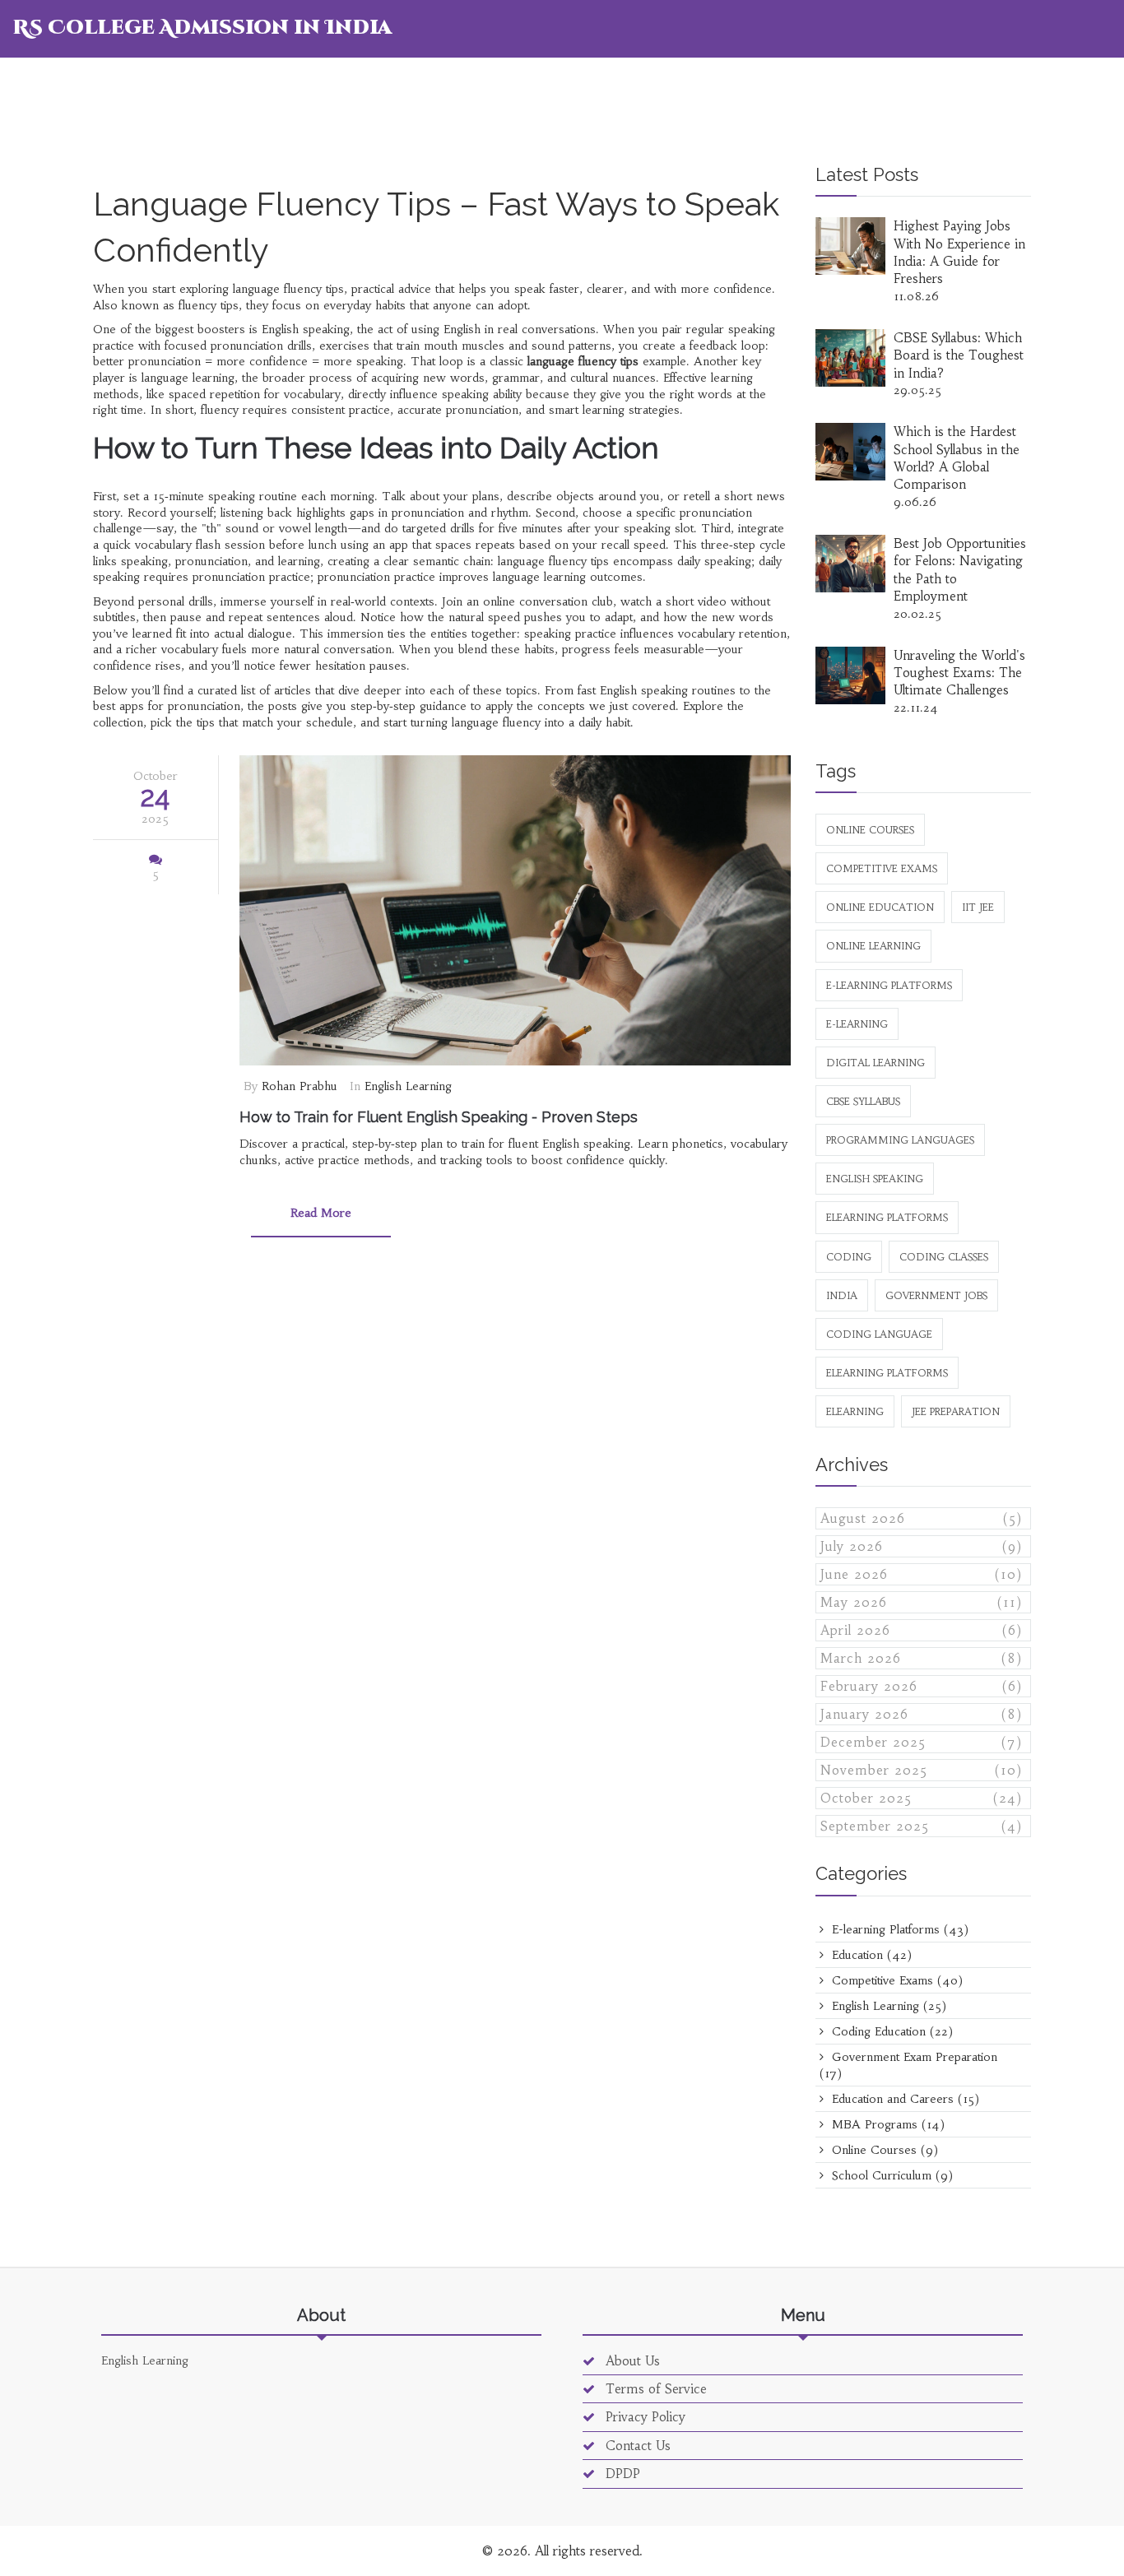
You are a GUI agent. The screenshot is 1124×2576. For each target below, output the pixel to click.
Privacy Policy (643, 2417)
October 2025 (922, 1798)
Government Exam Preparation (908, 2065)
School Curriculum (890, 2175)
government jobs (936, 1295)
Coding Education (890, 2031)
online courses (870, 830)
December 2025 (922, 1742)
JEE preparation (956, 1411)
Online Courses (883, 2150)
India (842, 1295)
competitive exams (882, 868)
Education (870, 1955)
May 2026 (922, 1602)
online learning (873, 946)
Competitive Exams (895, 1980)
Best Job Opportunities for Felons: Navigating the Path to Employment (960, 570)
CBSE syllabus (863, 1101)
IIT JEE (978, 907)
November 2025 (922, 1770)
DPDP (621, 2474)
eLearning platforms (887, 1217)
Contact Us (636, 2446)
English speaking (875, 1179)
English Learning (408, 1086)
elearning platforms (887, 1373)
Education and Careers (903, 2099)
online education (880, 907)
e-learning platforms (889, 985)
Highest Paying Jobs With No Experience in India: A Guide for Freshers (959, 252)
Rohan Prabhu (300, 1086)
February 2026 (922, 1686)
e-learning (857, 1024)
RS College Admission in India (202, 28)
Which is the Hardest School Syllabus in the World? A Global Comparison (957, 458)
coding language (879, 1334)
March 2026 (922, 1658)
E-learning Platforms (898, 1929)
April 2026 (922, 1630)
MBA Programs (886, 2124)
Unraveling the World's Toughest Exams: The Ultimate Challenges (959, 673)
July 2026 (922, 1546)
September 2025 (922, 1826)
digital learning (876, 1063)
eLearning (855, 1411)
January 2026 (922, 1714)
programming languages (900, 1140)
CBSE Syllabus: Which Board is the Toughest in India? (959, 355)
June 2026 (922, 1574)
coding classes (944, 1257)
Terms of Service (654, 2389)
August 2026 (922, 1518)
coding (849, 1257)
